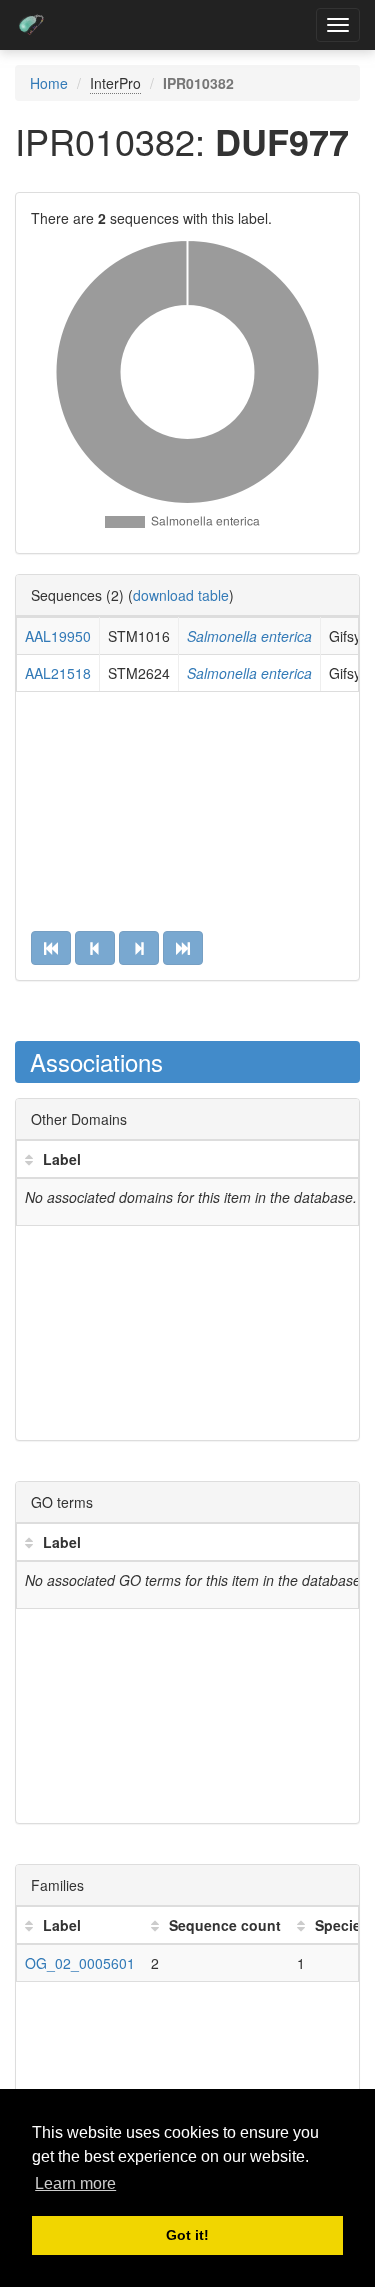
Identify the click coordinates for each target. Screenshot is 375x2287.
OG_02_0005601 (80, 1963)
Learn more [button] (75, 2183)
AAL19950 (58, 636)
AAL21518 (58, 673)
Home (49, 83)
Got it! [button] (187, 2235)
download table (181, 595)
